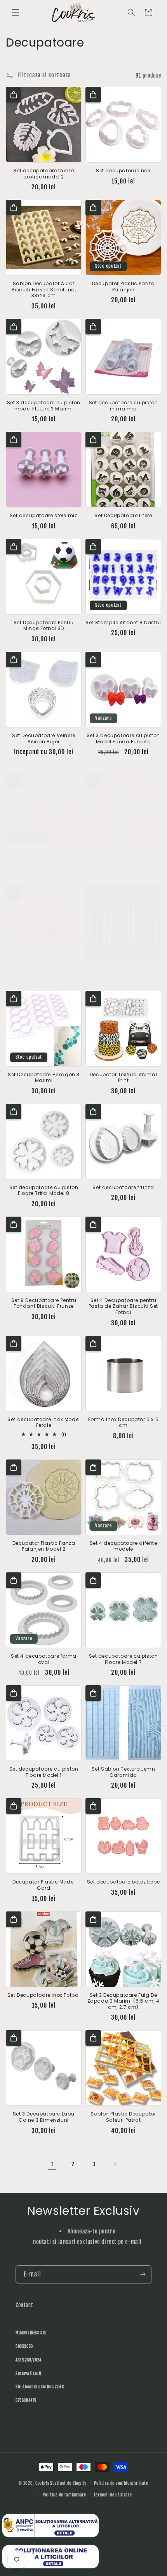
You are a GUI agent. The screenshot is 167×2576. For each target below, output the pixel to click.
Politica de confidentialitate (121, 2483)
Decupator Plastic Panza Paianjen (124, 287)
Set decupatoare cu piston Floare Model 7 (124, 1659)
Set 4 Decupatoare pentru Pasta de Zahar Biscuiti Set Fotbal (123, 1306)
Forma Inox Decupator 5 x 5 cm (124, 1422)
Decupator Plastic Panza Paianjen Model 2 (44, 1546)
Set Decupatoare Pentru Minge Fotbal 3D (44, 626)
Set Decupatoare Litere (123, 516)
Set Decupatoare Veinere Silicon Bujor (44, 738)
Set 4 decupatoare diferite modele (124, 1546)
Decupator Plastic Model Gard (44, 1885)
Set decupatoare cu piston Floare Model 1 (44, 1772)
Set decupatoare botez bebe (124, 1882)
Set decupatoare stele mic (44, 516)
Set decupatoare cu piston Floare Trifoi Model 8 (44, 1190)
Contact (24, 2305)
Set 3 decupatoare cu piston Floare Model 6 (44, 859)
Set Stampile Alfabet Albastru (123, 623)
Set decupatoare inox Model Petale (44, 1422)
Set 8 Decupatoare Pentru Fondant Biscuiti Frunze (44, 1303)
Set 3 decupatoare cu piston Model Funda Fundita (123, 738)
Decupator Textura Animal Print (123, 1078)
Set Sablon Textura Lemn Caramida (124, 1772)
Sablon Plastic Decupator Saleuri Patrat (123, 2117)
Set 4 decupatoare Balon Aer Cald (123, 859)
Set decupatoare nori (123, 171)
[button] (16, 12)
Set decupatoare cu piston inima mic (124, 406)
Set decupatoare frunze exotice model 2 (43, 174)
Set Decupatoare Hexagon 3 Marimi (44, 1078)
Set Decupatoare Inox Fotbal (44, 1995)
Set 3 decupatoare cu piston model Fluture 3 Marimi (44, 406)
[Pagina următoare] (115, 2164)
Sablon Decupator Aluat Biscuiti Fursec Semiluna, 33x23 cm (44, 290)
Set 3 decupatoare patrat (123, 969)
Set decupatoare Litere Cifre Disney (44, 972)
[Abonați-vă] (143, 2274)
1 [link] (52, 2164)
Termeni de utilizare (113, 2495)
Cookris (42, 2483)
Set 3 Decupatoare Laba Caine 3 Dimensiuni (44, 2117)
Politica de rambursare (64, 2495)
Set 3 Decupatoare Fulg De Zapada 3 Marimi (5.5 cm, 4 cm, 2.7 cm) (124, 2001)
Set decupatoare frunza (123, 1188)
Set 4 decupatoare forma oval (44, 1659)
